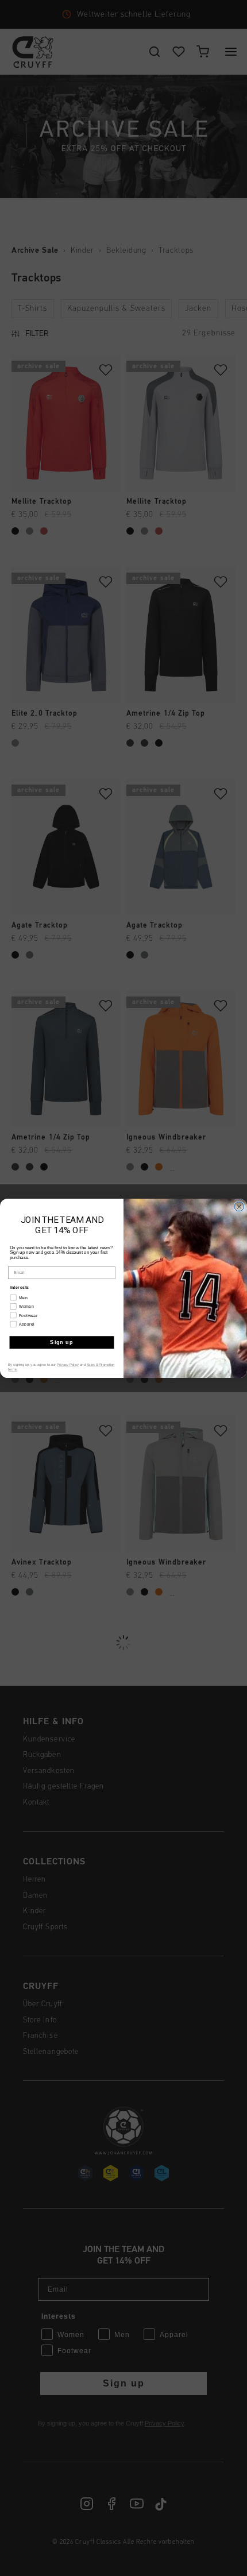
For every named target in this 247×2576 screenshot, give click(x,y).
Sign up (61, 1342)
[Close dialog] (239, 1206)
